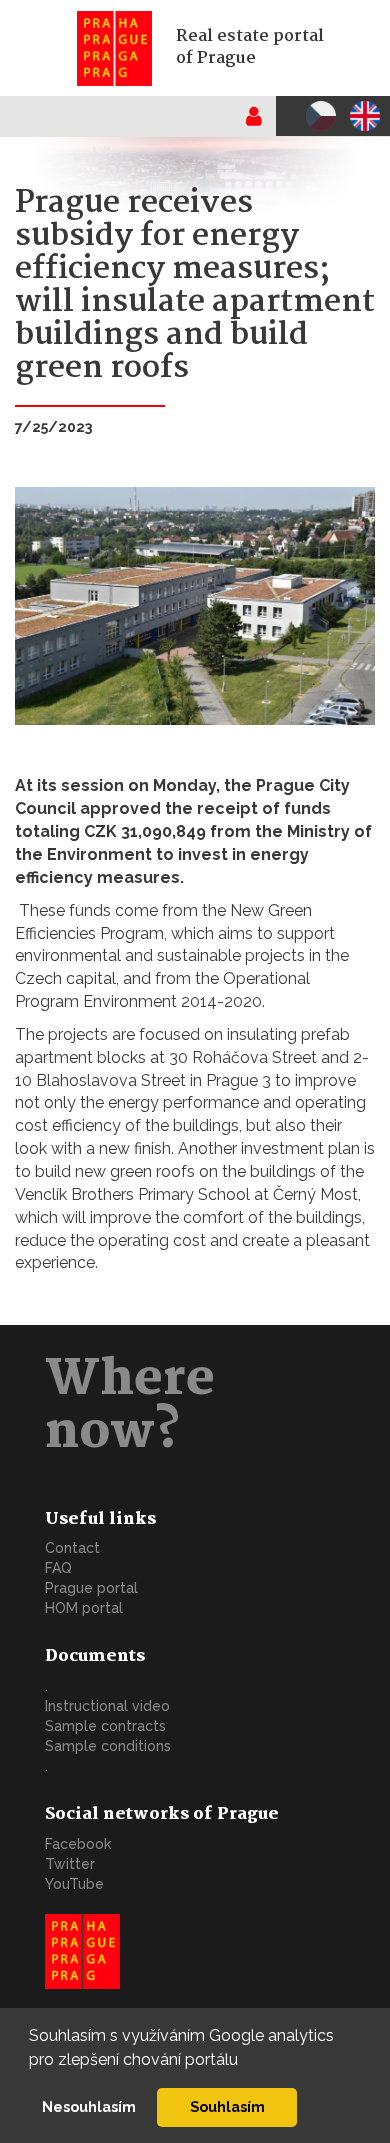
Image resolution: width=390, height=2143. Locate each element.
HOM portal (84, 1608)
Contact (72, 1548)
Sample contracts (105, 1726)
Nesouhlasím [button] (89, 2106)
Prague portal (91, 1588)
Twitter (70, 1864)
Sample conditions (108, 1746)
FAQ (58, 1568)
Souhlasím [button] (227, 2106)
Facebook (78, 1844)
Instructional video (107, 1706)
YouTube (74, 1884)
